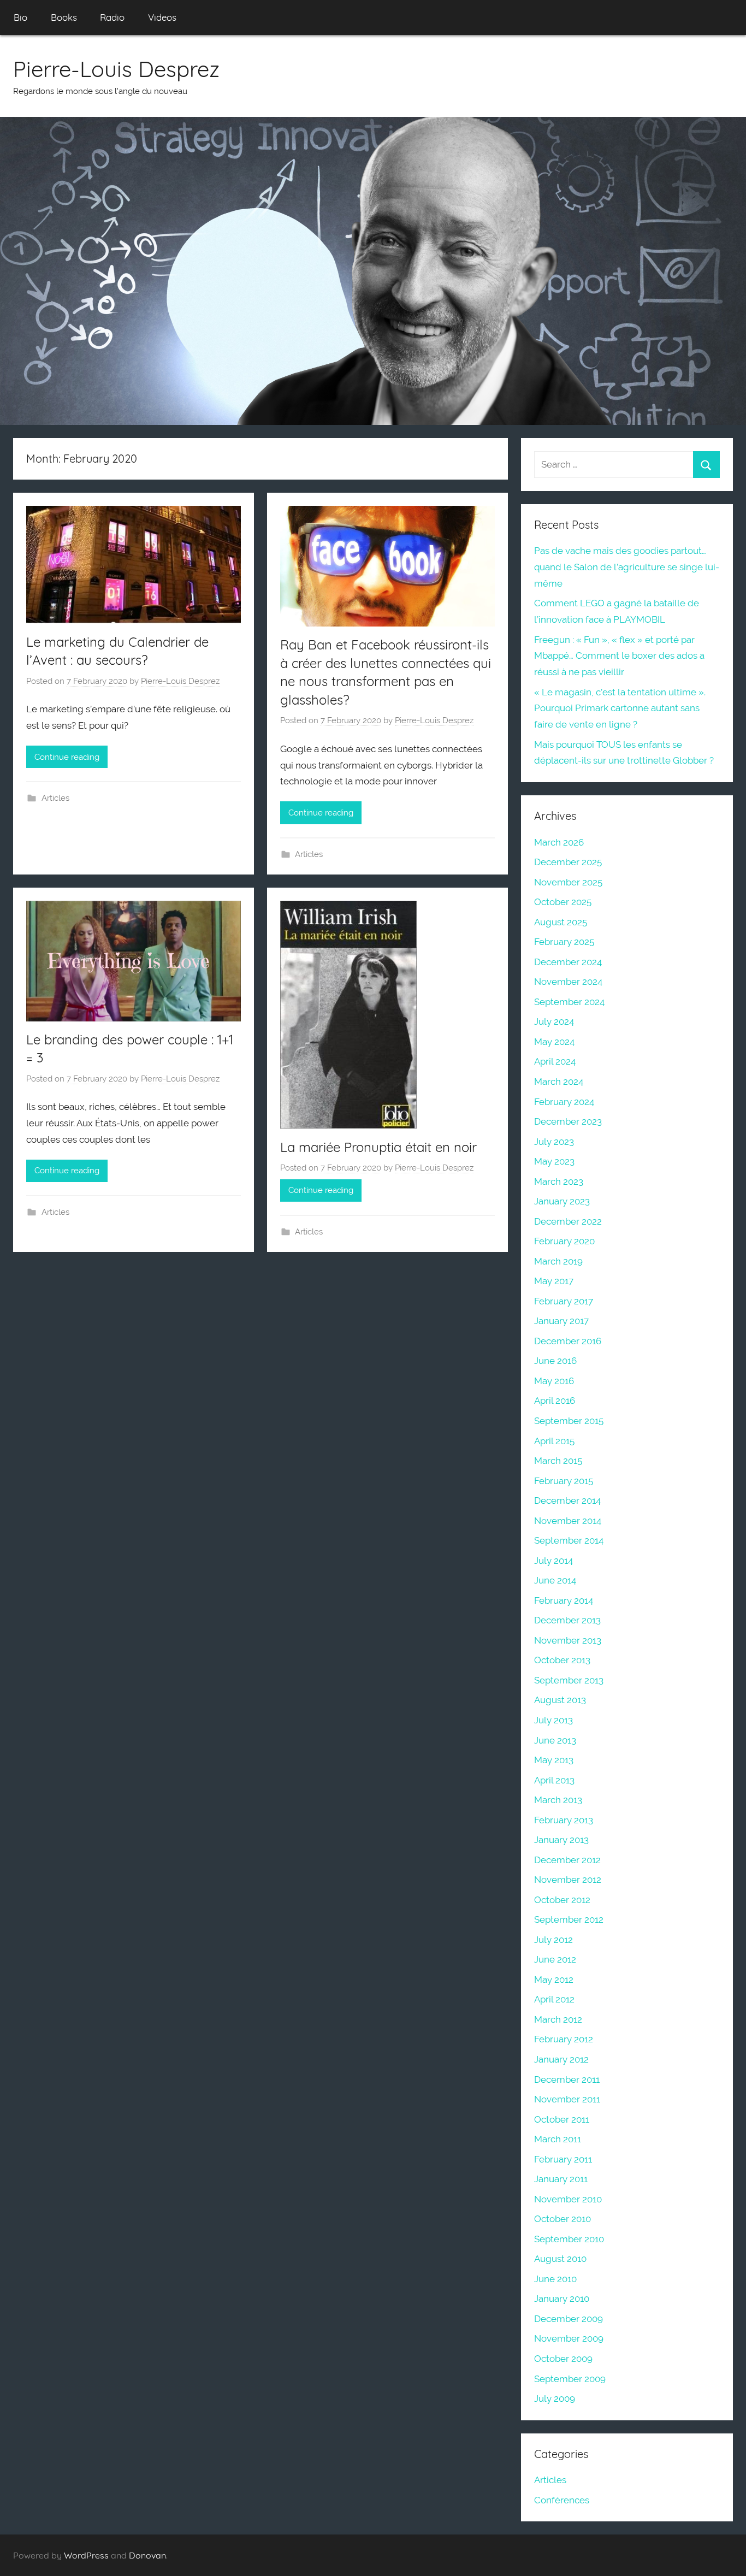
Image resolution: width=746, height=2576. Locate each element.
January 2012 (561, 2059)
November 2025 (568, 882)
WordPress (86, 2555)
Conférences (562, 2500)
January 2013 (561, 1840)
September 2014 (569, 1540)
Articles (55, 798)
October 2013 (562, 1660)
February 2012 (564, 2039)
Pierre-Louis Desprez (116, 69)
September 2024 (569, 1002)
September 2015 (569, 1421)
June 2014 (555, 1580)
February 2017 (564, 1301)
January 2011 (561, 2179)
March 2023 (559, 1181)
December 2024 (568, 962)
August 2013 (560, 1700)
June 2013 (555, 1740)
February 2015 (564, 1481)
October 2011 (562, 2119)
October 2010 (563, 2219)
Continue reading (67, 757)
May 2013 (554, 1760)
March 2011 (558, 2139)
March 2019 (558, 1261)
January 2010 (562, 2299)
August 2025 (561, 922)
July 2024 (554, 1021)
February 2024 (564, 1102)
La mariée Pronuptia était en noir (378, 1147)
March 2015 (558, 1461)
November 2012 (568, 1880)
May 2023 (554, 1161)
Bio (20, 17)
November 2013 (568, 1640)
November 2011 (567, 2099)
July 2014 (553, 1561)
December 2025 (568, 862)
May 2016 (554, 1381)
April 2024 (555, 1061)
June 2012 (555, 1959)
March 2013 (558, 1800)
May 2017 (554, 1281)
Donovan (147, 2555)
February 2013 (564, 1820)
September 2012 (569, 1919)
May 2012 (554, 1980)
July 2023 (554, 1142)
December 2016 (568, 1341)
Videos (162, 17)
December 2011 (567, 2079)
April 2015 (554, 1441)
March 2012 (558, 2019)
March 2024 (559, 1082)
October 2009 (563, 2359)
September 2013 (569, 1680)
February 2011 (563, 2159)
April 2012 (554, 1999)
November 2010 (568, 2199)
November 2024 (568, 982)
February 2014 (564, 1600)
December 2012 (567, 1860)
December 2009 (569, 2319)
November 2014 (568, 1521)
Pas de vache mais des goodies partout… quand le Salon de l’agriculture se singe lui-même (627, 567)
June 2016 (555, 1361)
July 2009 (555, 2398)
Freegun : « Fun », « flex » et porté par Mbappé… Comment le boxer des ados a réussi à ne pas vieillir (619, 656)
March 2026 (559, 842)
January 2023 (562, 1201)
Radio (112, 17)
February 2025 (564, 942)
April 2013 (554, 1780)
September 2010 (569, 2239)
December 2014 (567, 1500)
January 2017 (561, 1321)
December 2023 (568, 1121)
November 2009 (569, 2338)
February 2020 (564, 1241)
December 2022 (568, 1221)
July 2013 (553, 1720)
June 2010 (555, 2279)
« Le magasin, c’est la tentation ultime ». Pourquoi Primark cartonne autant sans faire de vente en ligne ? (620, 708)
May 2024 (554, 1042)
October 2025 (563, 902)
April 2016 (555, 1401)
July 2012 (553, 1940)
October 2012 (562, 1900)
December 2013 (567, 1620)
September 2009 (570, 2379)
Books (64, 17)
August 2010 (560, 2259)
